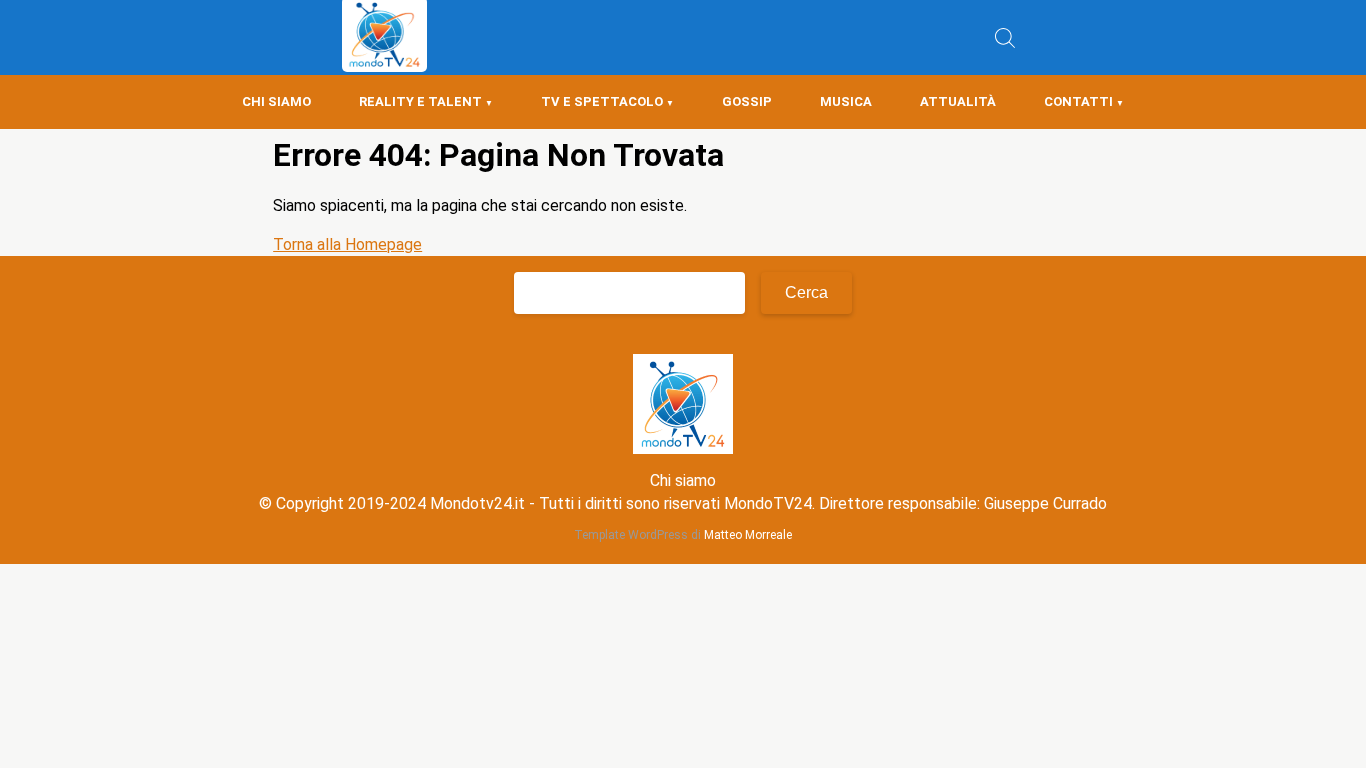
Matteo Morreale (748, 535)
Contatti (1078, 101)
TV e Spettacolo (602, 101)
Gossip (747, 101)
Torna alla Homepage (347, 244)
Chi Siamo (276, 101)
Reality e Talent (420, 101)
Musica (846, 101)
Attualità (958, 101)
